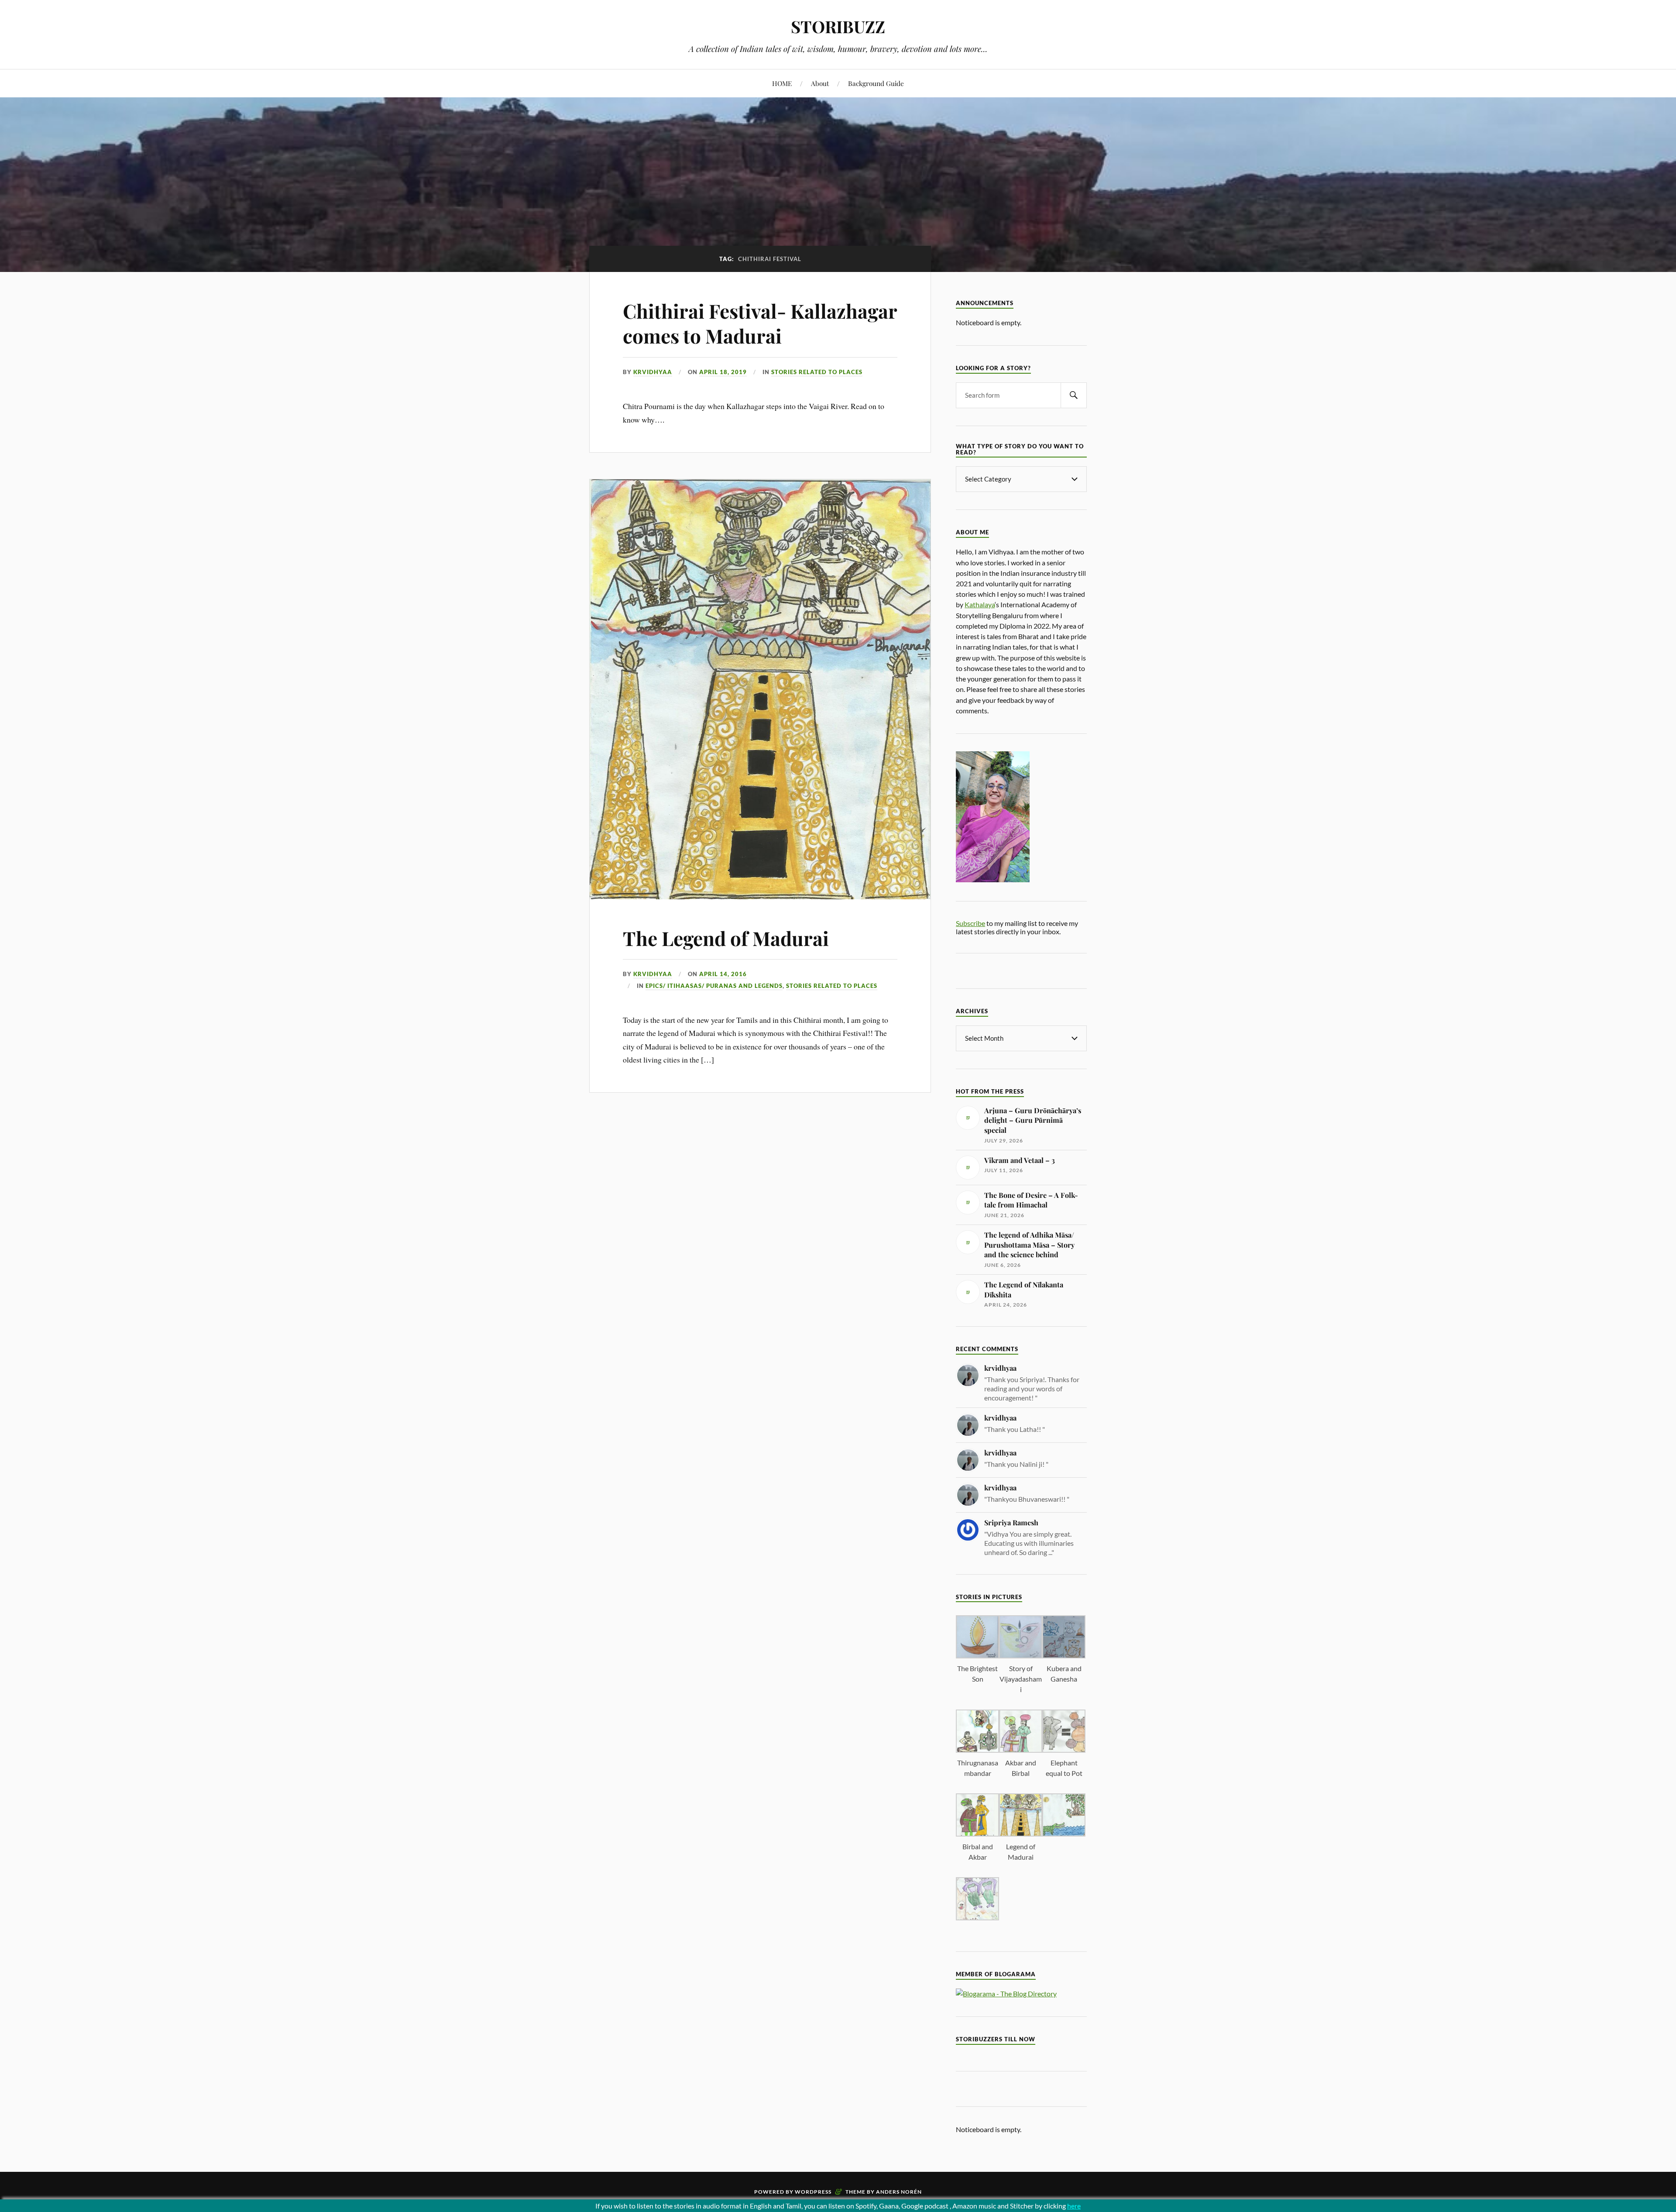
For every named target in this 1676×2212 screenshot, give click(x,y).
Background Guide (876, 83)
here (1074, 2206)
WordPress (813, 2192)
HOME (782, 83)
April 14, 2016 (723, 974)
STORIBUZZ (838, 26)
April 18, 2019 (723, 372)
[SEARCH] (1074, 395)
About (820, 83)
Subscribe (970, 923)
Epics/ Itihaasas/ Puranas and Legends (714, 986)
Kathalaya (980, 604)
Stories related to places (817, 372)
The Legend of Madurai (726, 938)
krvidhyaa (653, 372)
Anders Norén (899, 2192)
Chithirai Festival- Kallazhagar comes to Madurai (760, 323)
